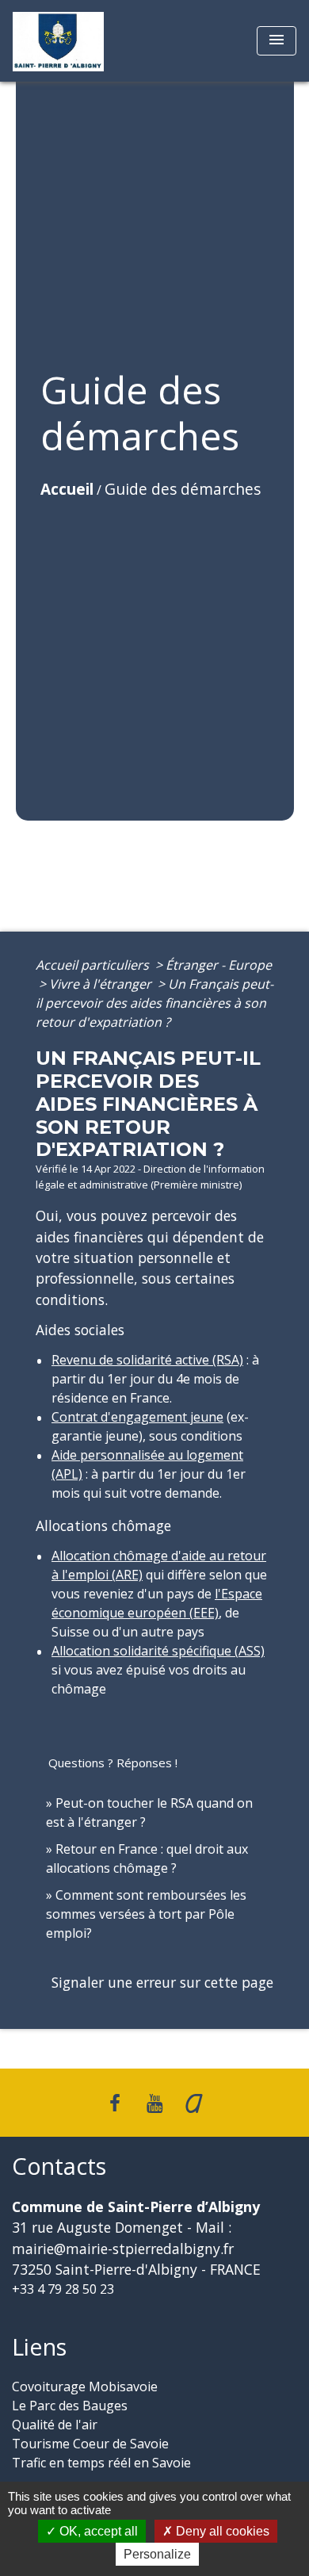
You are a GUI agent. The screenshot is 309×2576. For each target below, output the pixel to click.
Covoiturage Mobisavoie (85, 2387)
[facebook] (116, 2102)
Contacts (59, 2166)
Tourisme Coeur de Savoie (90, 2444)
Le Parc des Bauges (70, 2406)
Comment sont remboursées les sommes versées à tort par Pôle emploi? (146, 1914)
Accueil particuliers (94, 965)
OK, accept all (97, 2531)
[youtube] (154, 2102)
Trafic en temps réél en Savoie (101, 2463)
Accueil (67, 489)
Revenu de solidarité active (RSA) (147, 1360)
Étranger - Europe (219, 965)
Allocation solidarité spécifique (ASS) (158, 1651)
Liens (39, 2347)
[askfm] (194, 2102)
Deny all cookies (221, 2531)
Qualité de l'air (55, 2425)
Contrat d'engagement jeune (137, 1417)
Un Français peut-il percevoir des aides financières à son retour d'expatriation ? (154, 1003)
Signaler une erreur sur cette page (162, 1982)
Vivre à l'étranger (102, 984)
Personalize (157, 2554)
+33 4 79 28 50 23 (63, 2289)
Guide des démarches (183, 489)
